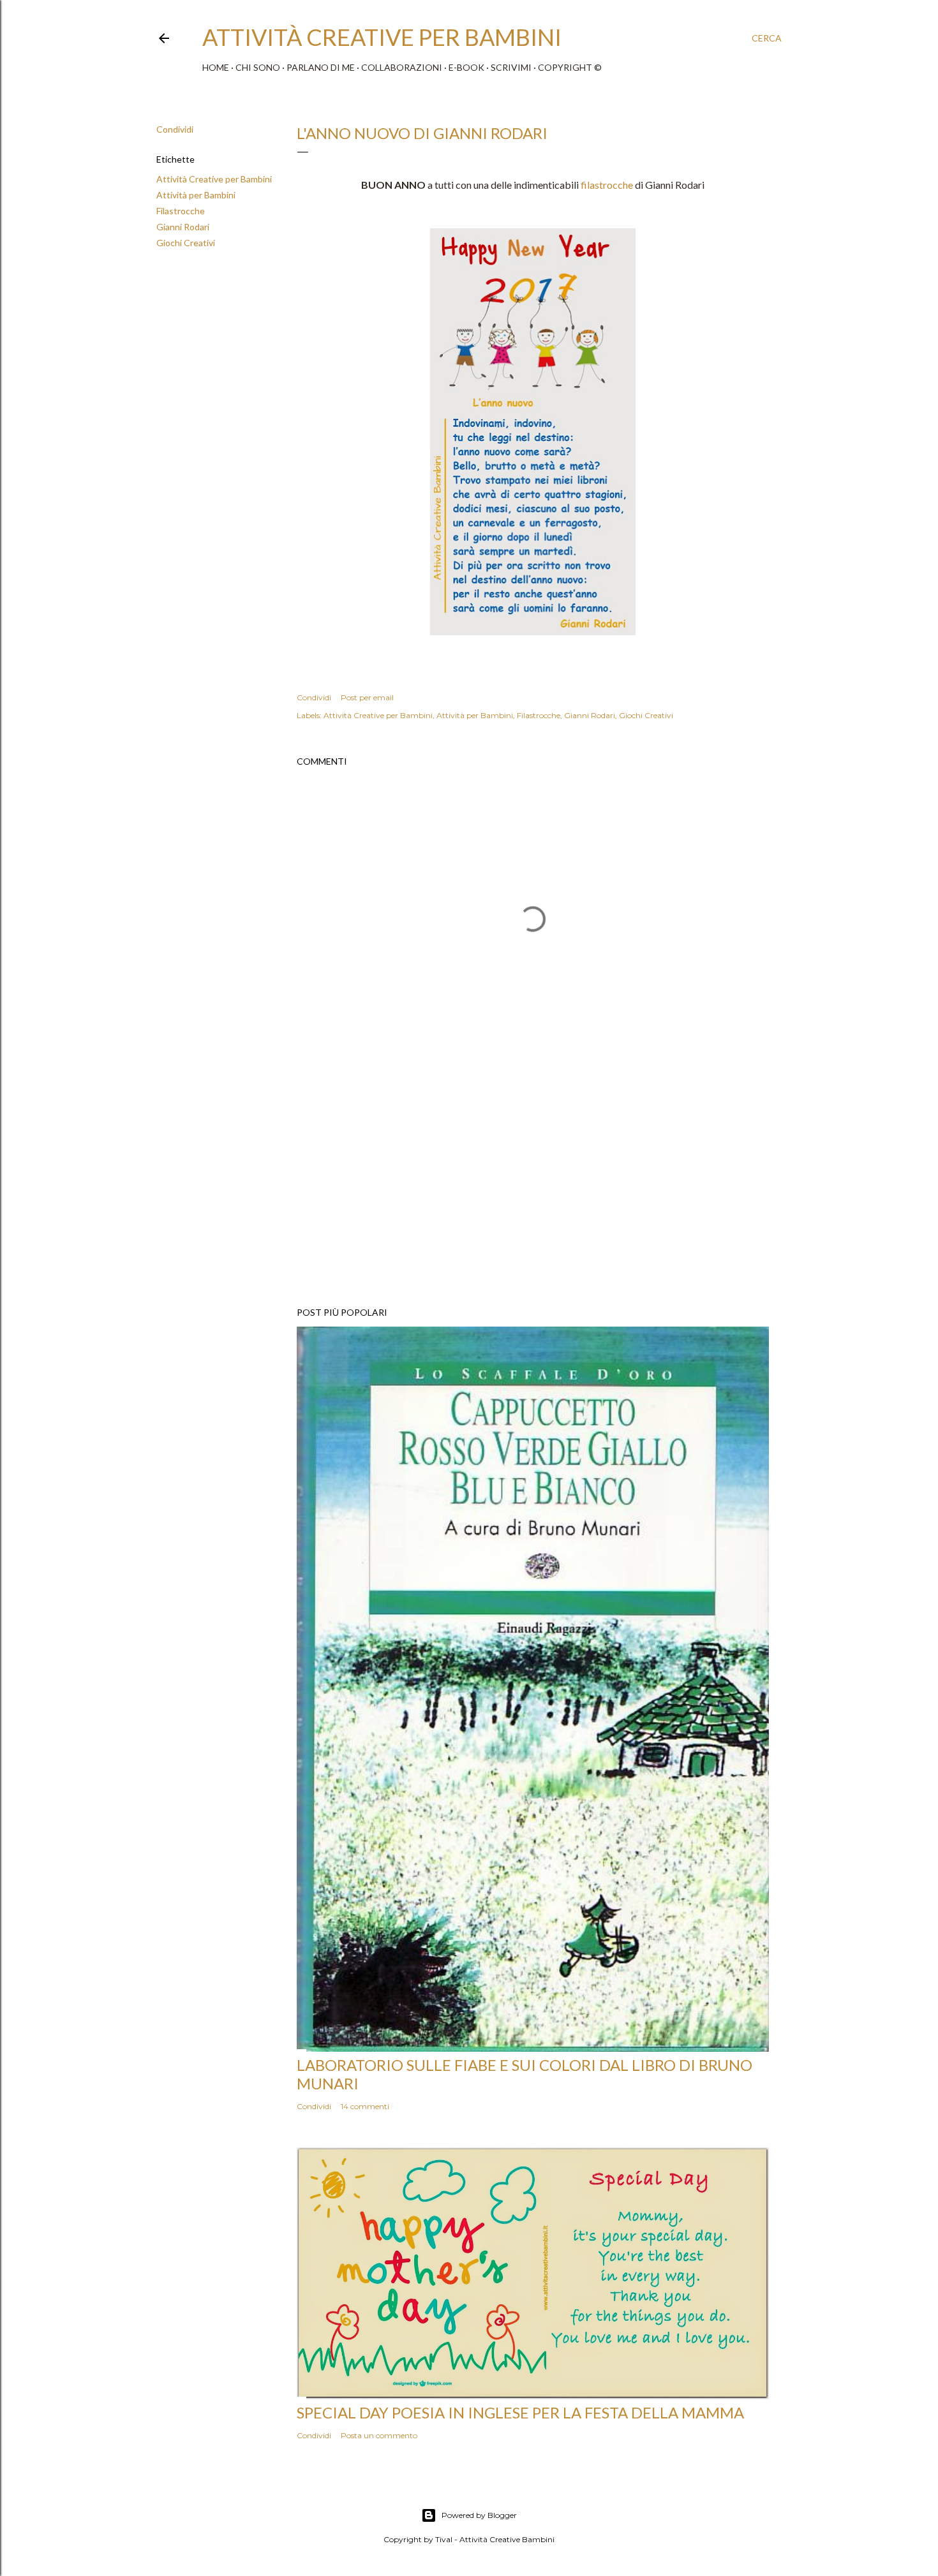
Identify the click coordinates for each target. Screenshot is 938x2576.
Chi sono (258, 67)
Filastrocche (181, 211)
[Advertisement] (533, 1186)
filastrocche (607, 185)
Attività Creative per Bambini (214, 179)
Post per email (367, 697)
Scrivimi (511, 67)
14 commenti (365, 2106)
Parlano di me (321, 67)
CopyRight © (570, 67)
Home (216, 67)
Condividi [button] (175, 129)
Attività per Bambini (196, 195)
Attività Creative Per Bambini (382, 37)
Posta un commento (379, 2435)
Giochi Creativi (186, 243)
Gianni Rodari (183, 227)
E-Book (466, 67)
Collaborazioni (402, 67)
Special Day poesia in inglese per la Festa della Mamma (520, 2412)
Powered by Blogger (479, 2515)
